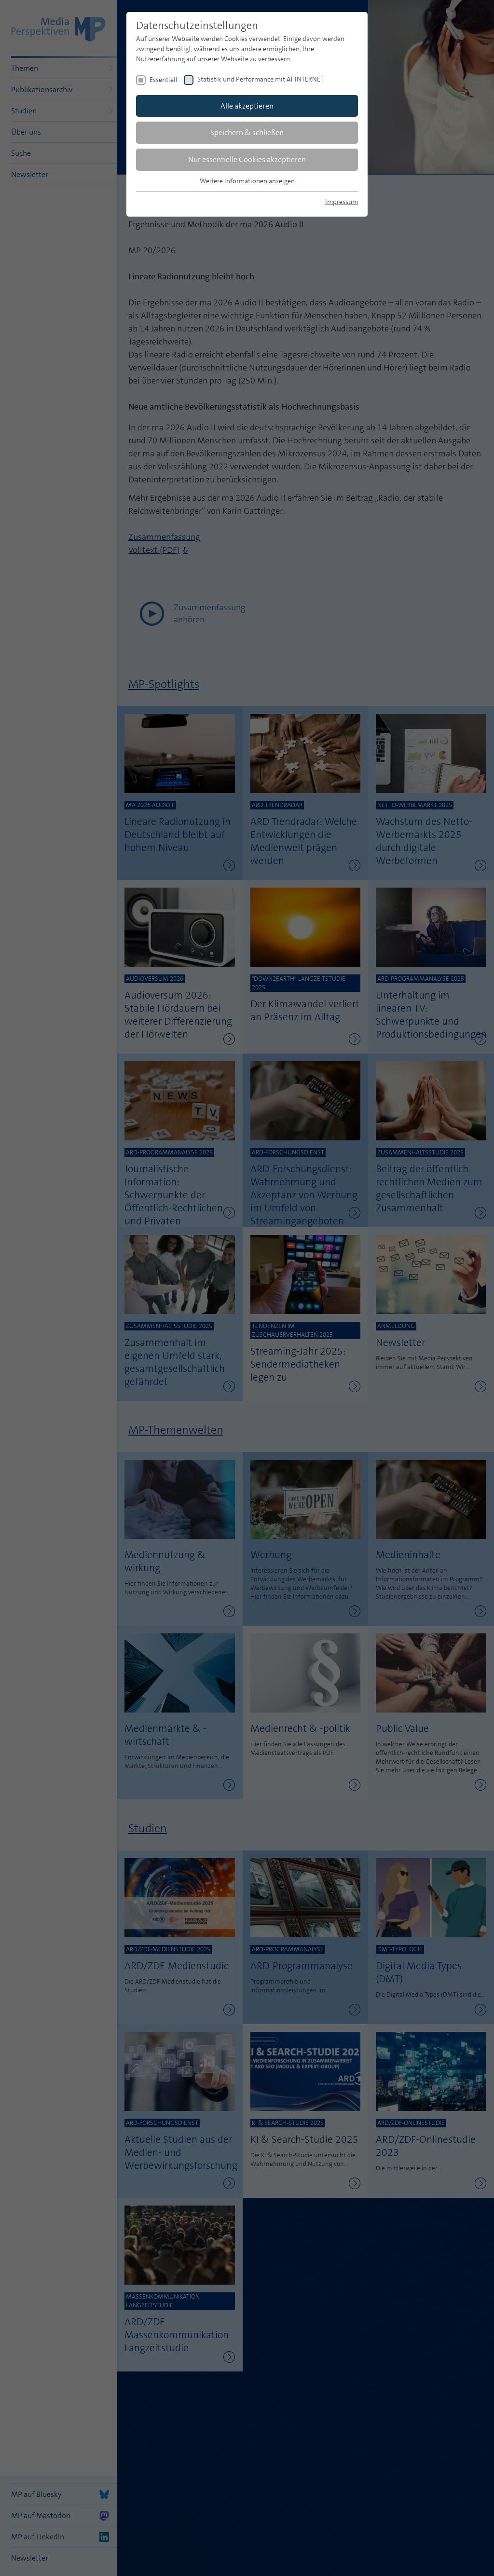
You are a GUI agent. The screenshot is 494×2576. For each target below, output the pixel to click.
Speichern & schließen (247, 132)
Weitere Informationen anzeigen (247, 181)
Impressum (342, 202)
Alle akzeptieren (247, 106)
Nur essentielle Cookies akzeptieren (247, 159)
